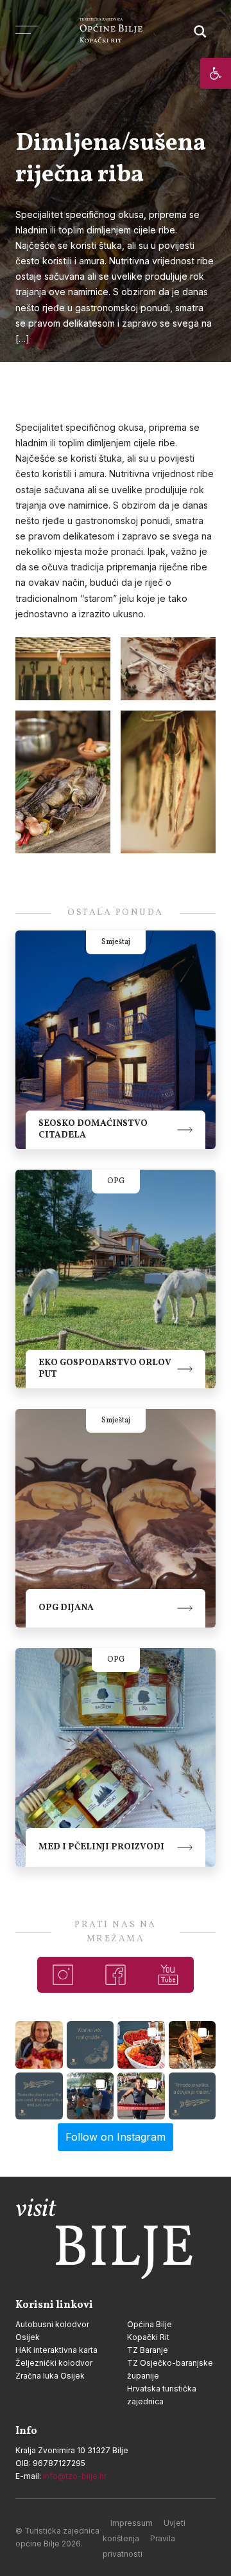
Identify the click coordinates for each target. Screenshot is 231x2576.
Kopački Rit (148, 2337)
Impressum (132, 2523)
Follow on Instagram (116, 2137)
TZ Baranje (148, 2350)
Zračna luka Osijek (50, 2376)
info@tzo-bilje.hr (75, 2476)
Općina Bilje (150, 2324)
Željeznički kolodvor (54, 2363)
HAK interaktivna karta (56, 2350)
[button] (216, 73)
